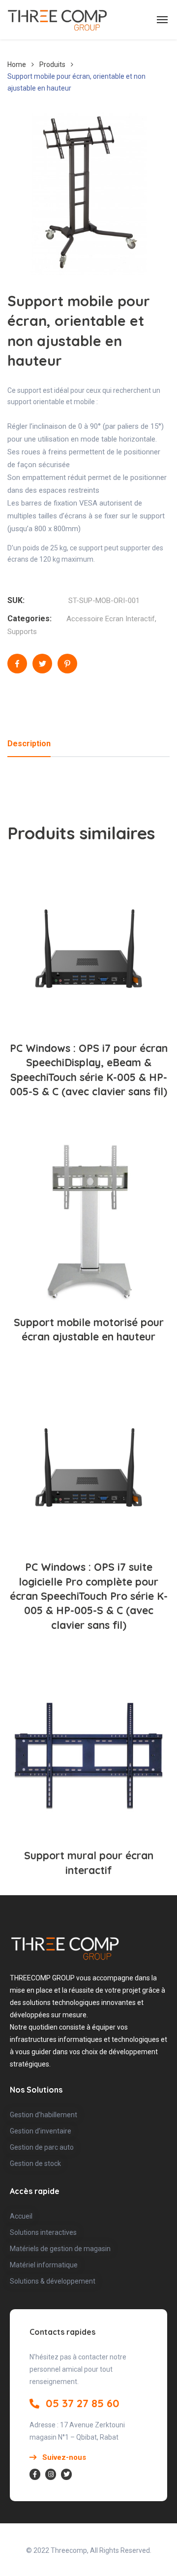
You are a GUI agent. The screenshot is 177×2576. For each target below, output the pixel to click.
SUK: (16, 600)
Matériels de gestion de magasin (60, 2249)
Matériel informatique (44, 2265)
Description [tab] (29, 744)
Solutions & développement (53, 2281)
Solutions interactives (43, 2232)
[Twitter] (42, 664)
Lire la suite (94, 998)
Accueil (21, 2216)
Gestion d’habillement (44, 2115)
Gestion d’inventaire (41, 2131)
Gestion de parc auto (42, 2147)
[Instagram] (51, 2474)
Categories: (29, 619)
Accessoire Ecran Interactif (111, 619)
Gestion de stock (35, 2163)
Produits (52, 64)
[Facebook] (17, 664)
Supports (22, 632)
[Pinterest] (67, 664)
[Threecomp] (57, 20)
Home (17, 64)
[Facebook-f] (35, 2474)
